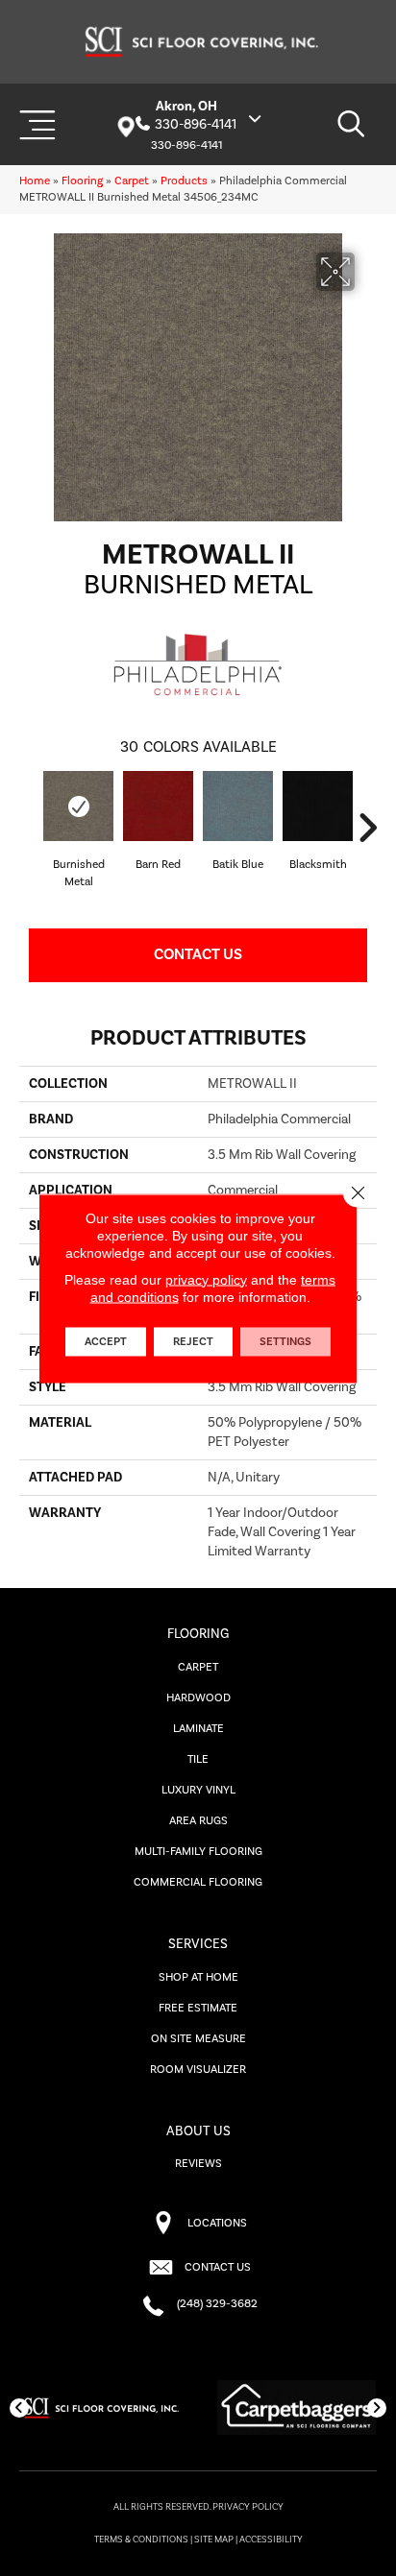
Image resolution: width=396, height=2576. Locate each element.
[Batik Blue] (238, 806)
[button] (19, 2408)
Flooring (82, 181)
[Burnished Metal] (78, 806)
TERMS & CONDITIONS (141, 2540)
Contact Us (198, 954)
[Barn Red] (158, 806)
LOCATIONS (217, 2223)
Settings (285, 1341)
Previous (29, 828)
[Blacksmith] (318, 806)
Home (35, 181)
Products (184, 181)
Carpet (132, 181)
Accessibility (271, 2540)
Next (367, 828)
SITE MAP (214, 2540)
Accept (106, 1341)
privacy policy (206, 1279)
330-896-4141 (196, 125)
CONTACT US (218, 2267)
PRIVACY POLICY (248, 2507)
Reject (193, 1341)
